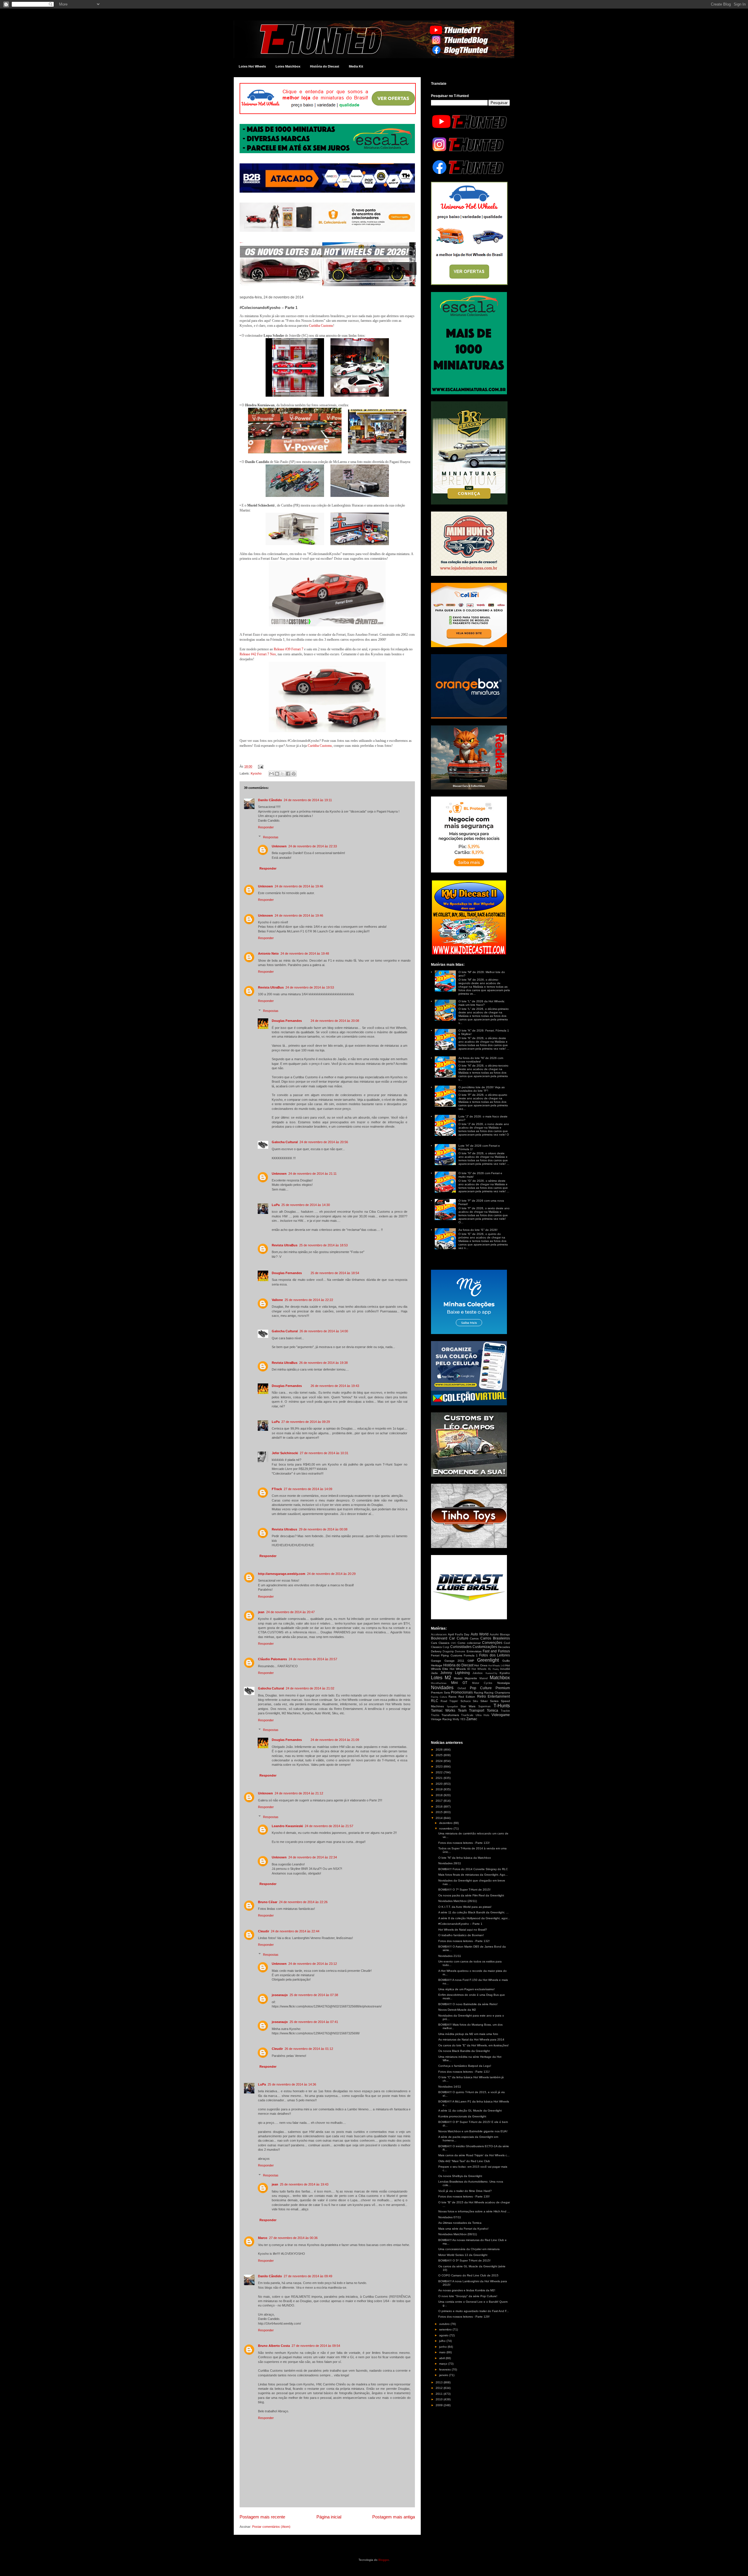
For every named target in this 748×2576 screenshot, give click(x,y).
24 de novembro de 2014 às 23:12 (313, 1964)
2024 (440, 1761)
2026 (440, 1750)
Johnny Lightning (455, 1673)
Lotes (437, 1678)
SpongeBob (452, 1707)
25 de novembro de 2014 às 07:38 (314, 1995)
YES (463, 1719)
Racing (479, 1693)
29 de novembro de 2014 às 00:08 (323, 1529)
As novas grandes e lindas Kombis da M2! (467, 2290)
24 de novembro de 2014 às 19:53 (310, 987)
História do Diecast (325, 66)
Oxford (462, 1688)
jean (261, 1612)
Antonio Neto (268, 953)
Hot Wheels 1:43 (496, 1666)
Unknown (279, 846)
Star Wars (468, 1706)
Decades (504, 1647)
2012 (440, 2388)
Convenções (492, 1643)
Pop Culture (481, 1688)
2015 (440, 1812)
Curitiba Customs (321, 326)
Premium (503, 1688)
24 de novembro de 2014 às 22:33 (313, 846)
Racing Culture (439, 1697)
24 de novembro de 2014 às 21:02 (310, 1688)
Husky (496, 1669)
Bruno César (268, 1902)
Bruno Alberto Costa (274, 2346)
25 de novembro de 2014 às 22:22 (309, 1300)
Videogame (501, 1715)
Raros (452, 1697)
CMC (454, 1643)
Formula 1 (471, 1655)
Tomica (492, 1711)
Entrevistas (474, 1651)
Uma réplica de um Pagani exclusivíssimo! (466, 1989)
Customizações (485, 1647)
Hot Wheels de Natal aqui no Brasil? (463, 1930)
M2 (448, 1678)
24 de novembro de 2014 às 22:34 (313, 1857)
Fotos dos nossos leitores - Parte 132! (464, 1941)
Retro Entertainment (494, 1696)
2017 (440, 1801)
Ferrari (435, 1655)
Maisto (458, 1678)
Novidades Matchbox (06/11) (458, 2234)
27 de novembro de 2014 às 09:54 (316, 2346)
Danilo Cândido (270, 800)
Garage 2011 (454, 1661)
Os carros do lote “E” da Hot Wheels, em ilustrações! (473, 2045)
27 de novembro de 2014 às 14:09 (308, 1489)
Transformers (450, 1715)
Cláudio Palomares (272, 1659)
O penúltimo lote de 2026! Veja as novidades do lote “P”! (482, 1089)
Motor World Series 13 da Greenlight (463, 2255)
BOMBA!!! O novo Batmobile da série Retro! (468, 2004)
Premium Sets (440, 1693)
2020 (440, 1784)
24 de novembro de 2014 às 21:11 (312, 1174)
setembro (446, 2329)
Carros (474, 1638)
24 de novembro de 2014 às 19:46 (299, 886)
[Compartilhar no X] (283, 774)
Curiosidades (461, 1647)
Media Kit (356, 66)
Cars (434, 1643)
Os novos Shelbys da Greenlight (460, 2176)
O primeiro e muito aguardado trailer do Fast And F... (474, 2311)
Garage (436, 1661)
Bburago (505, 1635)
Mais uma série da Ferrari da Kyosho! (463, 2229)
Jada (434, 1673)
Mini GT (459, 1683)
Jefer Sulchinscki (285, 1453)
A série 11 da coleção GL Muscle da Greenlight (470, 2111)
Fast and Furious (496, 1651)
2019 (440, 1789)
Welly (456, 1719)
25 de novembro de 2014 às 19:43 (304, 2184)
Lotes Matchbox (288, 66)
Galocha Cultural (285, 1142)
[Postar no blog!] (277, 774)
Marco (263, 2238)
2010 (440, 2399)
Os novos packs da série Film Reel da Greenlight (471, 1895)
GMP (471, 1661)
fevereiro (445, 2369)
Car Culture (459, 1638)
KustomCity (491, 1673)
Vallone (277, 1300)
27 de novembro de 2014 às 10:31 (324, 1453)
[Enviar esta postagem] (260, 766)
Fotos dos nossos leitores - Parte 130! (464, 2196)
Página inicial (329, 2517)
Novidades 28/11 (450, 1863)
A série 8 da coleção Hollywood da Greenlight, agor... (474, 1918)
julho (443, 2341)
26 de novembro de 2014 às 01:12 (309, 2049)
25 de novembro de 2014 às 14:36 (292, 2084)
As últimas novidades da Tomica (460, 2223)
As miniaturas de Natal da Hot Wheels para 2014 (471, 2039)
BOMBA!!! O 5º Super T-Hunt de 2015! (464, 2260)
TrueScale (467, 1715)
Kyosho (256, 773)
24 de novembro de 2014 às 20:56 (324, 1142)
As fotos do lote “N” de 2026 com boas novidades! (481, 1060)
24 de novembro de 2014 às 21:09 (335, 1740)
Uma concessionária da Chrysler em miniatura (469, 2249)
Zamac (472, 1719)
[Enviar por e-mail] (271, 774)
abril (442, 2358)
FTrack (277, 1489)
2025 (440, 1755)
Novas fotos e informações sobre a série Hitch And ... (474, 2211)
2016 (440, 1807)
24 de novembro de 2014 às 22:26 (303, 1902)
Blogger (383, 2560)
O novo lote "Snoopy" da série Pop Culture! (468, 2296)
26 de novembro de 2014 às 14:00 (324, 1331)
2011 (440, 2394)
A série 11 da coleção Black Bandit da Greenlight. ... (473, 1912)
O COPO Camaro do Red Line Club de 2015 (468, 2275)
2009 (440, 2405)
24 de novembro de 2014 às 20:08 (335, 1021)
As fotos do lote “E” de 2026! (478, 1230)
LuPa (276, 1205)
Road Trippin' (449, 1701)
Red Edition (467, 1697)
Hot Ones (481, 1665)
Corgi (446, 1647)
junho (443, 2347)
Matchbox (500, 1678)
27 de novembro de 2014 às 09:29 (306, 1422)
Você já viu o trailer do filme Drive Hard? (465, 2191)
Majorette (471, 1678)
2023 (440, 1766)
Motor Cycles (482, 1683)
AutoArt (494, 1635)
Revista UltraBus (271, 987)
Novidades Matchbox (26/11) (458, 1901)
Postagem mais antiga (394, 2517)
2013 (440, 2382)
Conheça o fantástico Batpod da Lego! (465, 2066)
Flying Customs (451, 1655)
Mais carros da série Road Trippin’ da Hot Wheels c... (474, 2155)
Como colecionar (469, 1643)
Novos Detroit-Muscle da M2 (457, 2010)
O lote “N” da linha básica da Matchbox (465, 1858)
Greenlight (488, 1660)
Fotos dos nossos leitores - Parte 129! (464, 2317)
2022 (440, 1772)
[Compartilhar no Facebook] (288, 774)
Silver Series (489, 1701)
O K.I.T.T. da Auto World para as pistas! (465, 1907)
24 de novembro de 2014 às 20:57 (313, 1659)
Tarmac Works (443, 1711)
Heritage (437, 1665)
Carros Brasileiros (495, 1638)
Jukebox (478, 1673)
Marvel (484, 1678)
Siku (475, 1701)
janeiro (444, 2375)
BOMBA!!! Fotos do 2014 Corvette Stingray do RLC (473, 1869)
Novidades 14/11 (450, 2087)
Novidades (442, 1688)
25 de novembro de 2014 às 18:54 (335, 1273)
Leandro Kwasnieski (287, 1826)
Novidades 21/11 (450, 1956)
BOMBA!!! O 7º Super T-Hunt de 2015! (464, 1890)
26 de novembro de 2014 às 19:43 (335, 1386)
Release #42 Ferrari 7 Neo (258, 654)
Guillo (506, 1661)
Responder (266, 827)
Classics (444, 1643)
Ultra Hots (483, 1715)
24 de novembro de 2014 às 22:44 (295, 1931)
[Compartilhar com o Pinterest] (294, 774)
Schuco (466, 1701)
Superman (484, 1706)
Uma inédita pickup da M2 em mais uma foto (468, 2034)
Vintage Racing (441, 1719)
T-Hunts (502, 1706)
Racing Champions (497, 1693)
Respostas (271, 837)
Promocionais (462, 1692)
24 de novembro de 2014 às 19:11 (308, 800)
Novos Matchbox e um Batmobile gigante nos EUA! (473, 2131)
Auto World (480, 1634)
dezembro (446, 1823)
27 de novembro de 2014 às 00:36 (293, 2238)
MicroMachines (439, 1683)
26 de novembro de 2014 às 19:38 (323, 1363)
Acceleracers (439, 1635)
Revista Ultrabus (284, 1529)
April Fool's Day (459, 1634)
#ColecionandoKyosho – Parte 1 (460, 1924)
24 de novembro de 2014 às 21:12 (299, 1793)
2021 (440, 1778)
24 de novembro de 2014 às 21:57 (329, 1826)
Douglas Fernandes (287, 1021)
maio (443, 2352)
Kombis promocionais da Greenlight (462, 2116)
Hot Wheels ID (460, 1669)
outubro (445, 2324)
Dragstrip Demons (454, 1651)
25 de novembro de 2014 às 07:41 (314, 2022)
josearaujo (280, 1995)
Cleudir (264, 1931)
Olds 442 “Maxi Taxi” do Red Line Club (464, 2161)
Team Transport (471, 1711)
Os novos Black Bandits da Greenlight (464, 2051)
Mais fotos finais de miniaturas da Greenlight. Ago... (473, 1875)
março (444, 2364)
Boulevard (439, 1638)
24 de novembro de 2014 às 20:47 (290, 1612)
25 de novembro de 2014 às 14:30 (306, 1205)
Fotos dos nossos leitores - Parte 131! (464, 2072)
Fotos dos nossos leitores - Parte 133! (464, 1843)
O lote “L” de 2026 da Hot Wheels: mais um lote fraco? (482, 1003)
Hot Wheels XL (481, 1669)
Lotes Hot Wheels (252, 66)
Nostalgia (504, 1683)
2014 (440, 1818)
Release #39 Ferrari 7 (289, 649)
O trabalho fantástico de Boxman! (461, 1935)
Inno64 (505, 1669)
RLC (435, 1701)
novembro (446, 1828)
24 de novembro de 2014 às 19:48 (305, 953)
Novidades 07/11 (450, 2217)
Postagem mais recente (262, 2517)
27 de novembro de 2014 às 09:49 (308, 2276)
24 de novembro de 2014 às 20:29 (331, 1574)
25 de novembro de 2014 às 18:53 (323, 1245)
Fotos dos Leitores (495, 1655)
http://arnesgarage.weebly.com (282, 1574)
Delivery (436, 1651)
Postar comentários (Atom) (271, 2527)
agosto (444, 2335)
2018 (440, 1795)
